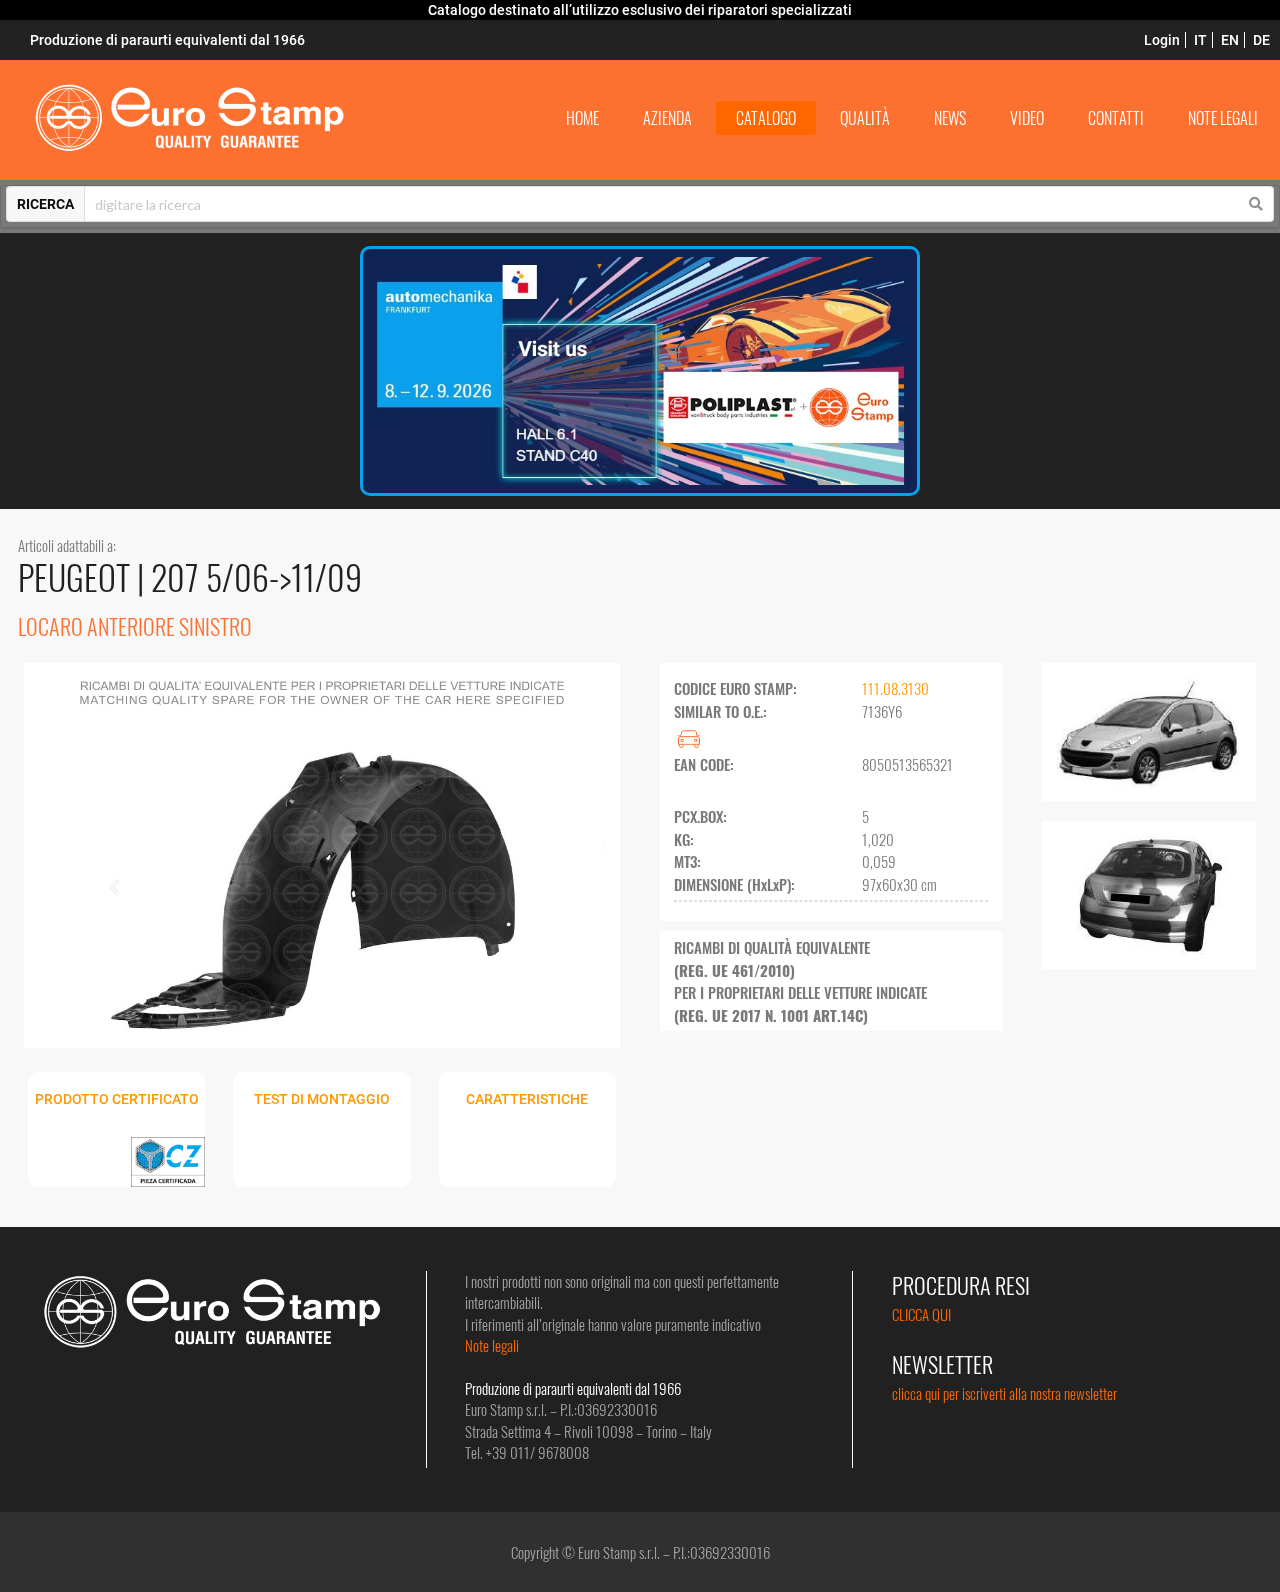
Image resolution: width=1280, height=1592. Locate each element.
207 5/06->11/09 (256, 576)
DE (1261, 40)
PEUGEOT (77, 576)
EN (1230, 40)
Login (1162, 40)
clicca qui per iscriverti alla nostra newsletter (1004, 1393)
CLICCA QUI (921, 1314)
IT (1200, 40)
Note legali (492, 1345)
